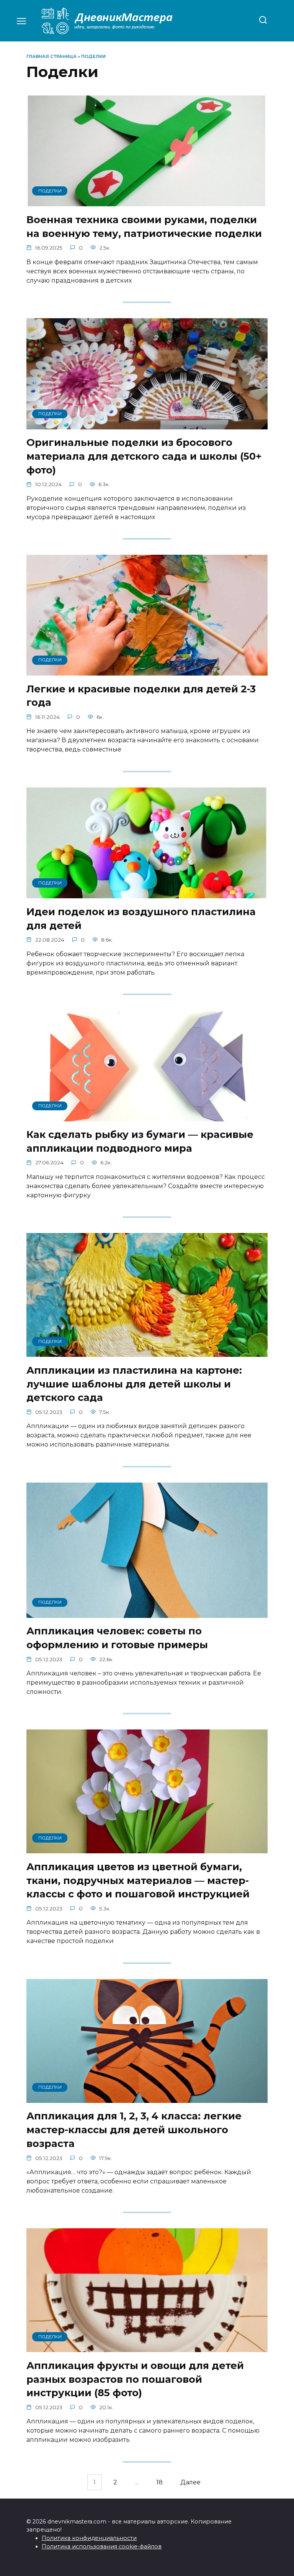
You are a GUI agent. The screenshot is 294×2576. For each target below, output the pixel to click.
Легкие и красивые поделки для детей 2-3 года (141, 695)
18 (159, 2482)
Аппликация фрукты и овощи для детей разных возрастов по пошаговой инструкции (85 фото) (135, 2379)
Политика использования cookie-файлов (102, 2546)
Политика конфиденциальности (89, 2538)
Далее (190, 2482)
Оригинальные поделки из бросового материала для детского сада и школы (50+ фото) (144, 456)
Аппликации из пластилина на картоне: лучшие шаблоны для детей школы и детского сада (134, 1383)
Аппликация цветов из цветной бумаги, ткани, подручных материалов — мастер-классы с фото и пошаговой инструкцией (138, 1880)
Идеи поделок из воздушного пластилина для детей (141, 918)
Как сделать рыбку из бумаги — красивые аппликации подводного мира (140, 1141)
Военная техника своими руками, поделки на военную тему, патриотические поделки (144, 226)
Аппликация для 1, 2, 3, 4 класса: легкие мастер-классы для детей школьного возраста (134, 2130)
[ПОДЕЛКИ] (147, 201)
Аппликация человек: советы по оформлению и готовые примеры (117, 1638)
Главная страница (51, 56)
